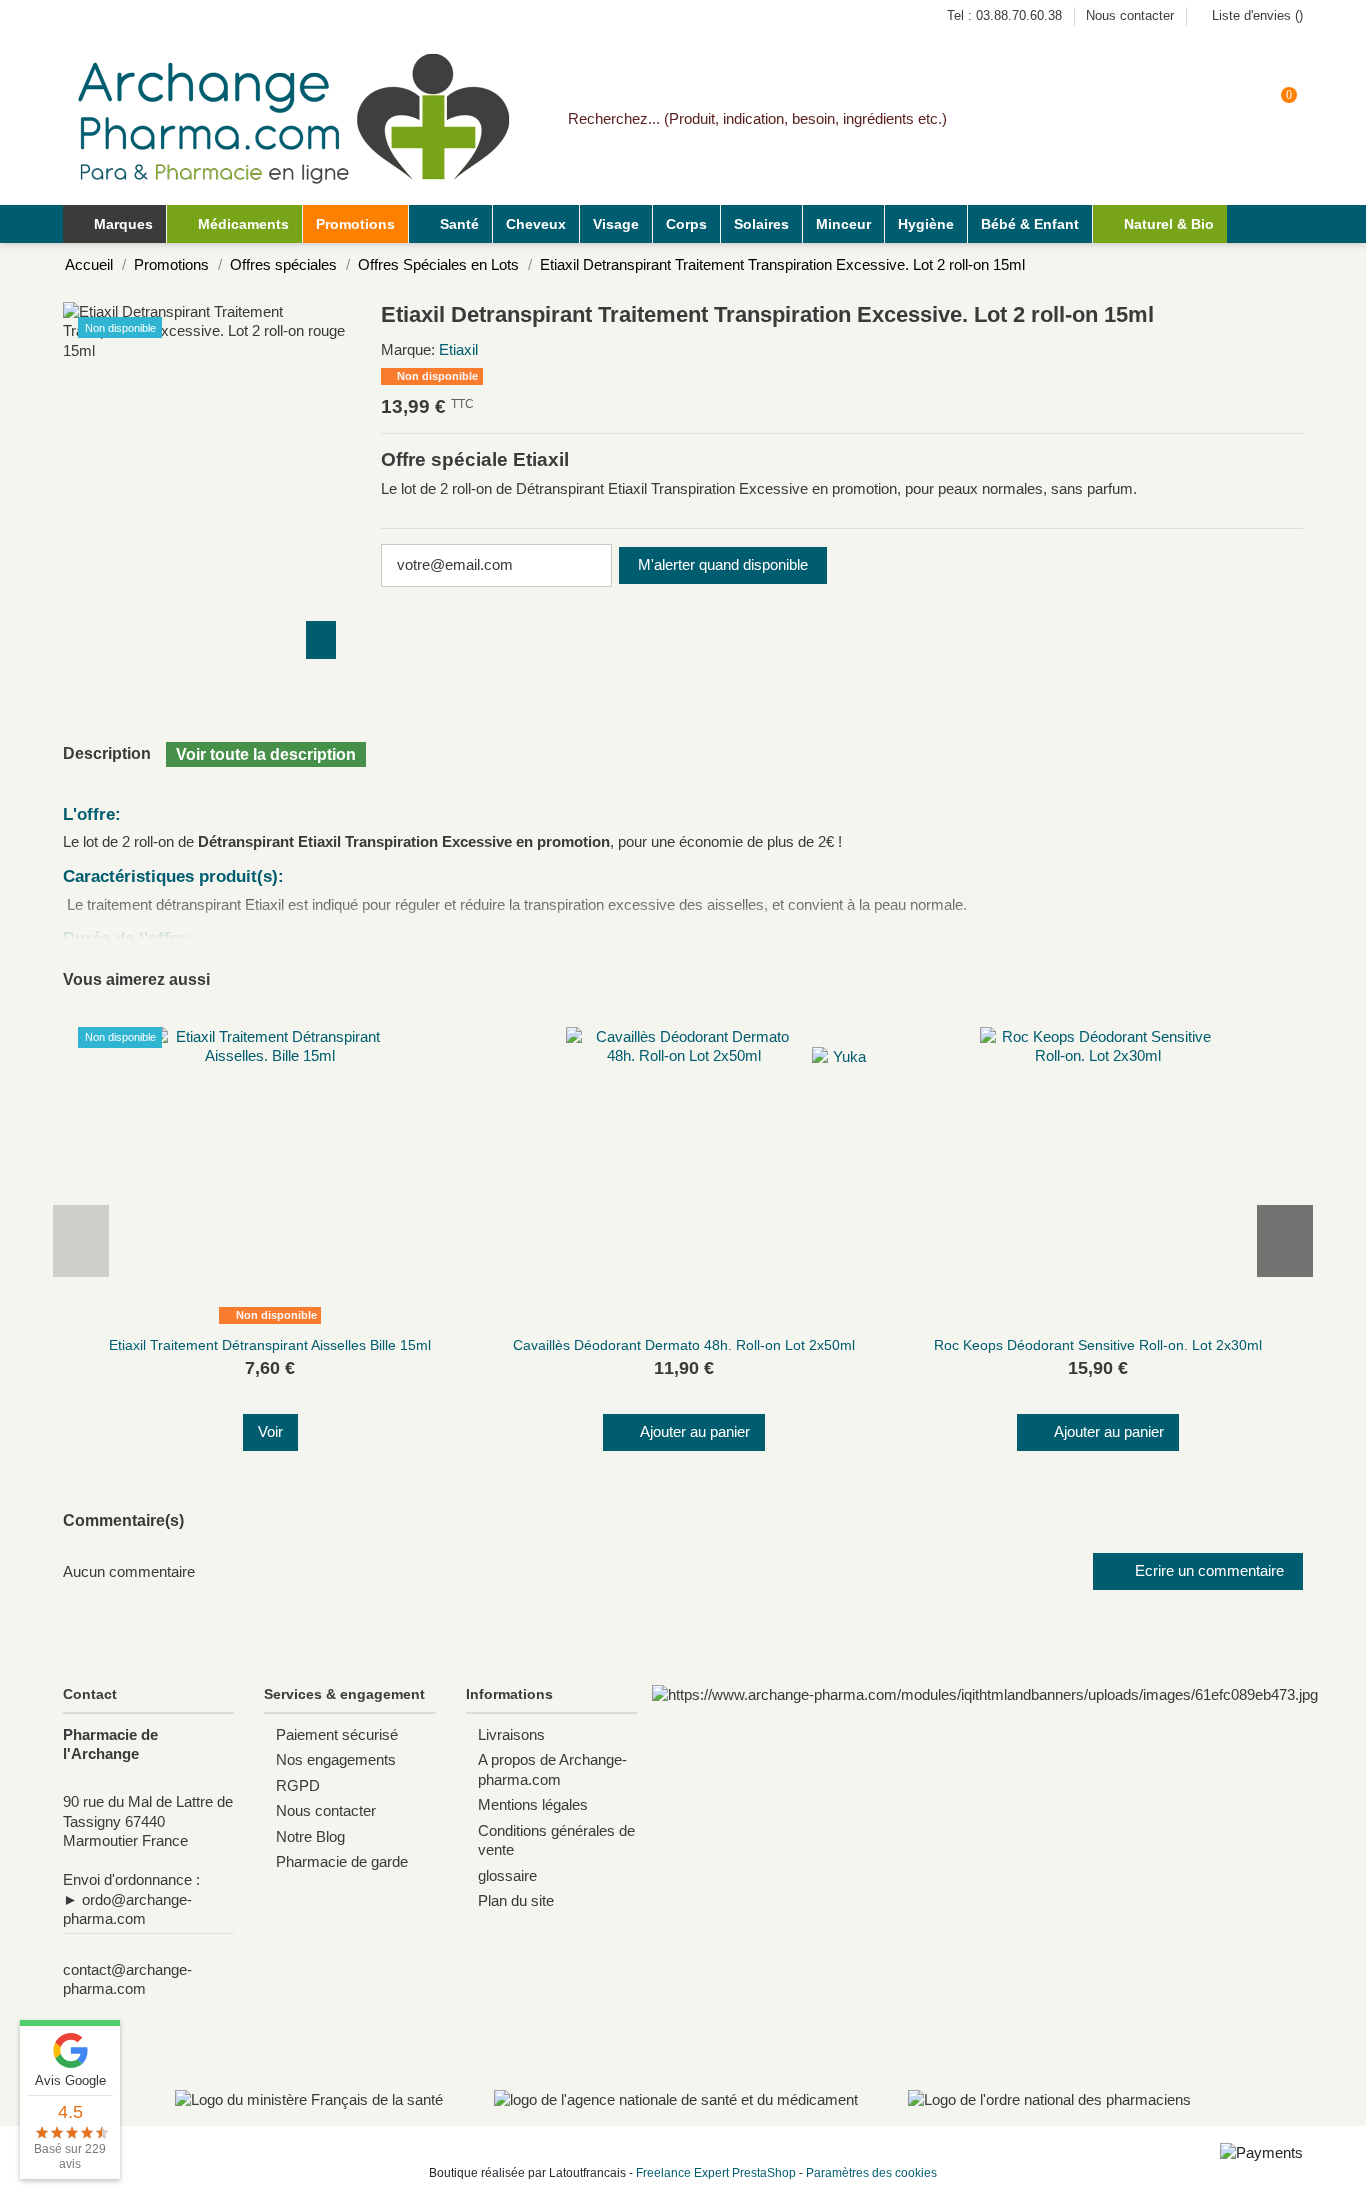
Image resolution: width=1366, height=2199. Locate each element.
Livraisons (511, 1734)
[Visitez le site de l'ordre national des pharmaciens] (1049, 2099)
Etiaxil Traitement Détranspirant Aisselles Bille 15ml (270, 1345)
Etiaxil (458, 349)
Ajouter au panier (695, 1431)
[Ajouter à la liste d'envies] (257, 1324)
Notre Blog (310, 1836)
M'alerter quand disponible (723, 564)
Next (1285, 1241)
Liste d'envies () (1255, 15)
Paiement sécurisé (337, 1734)
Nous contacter (1130, 15)
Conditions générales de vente (556, 1840)
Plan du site (516, 1900)
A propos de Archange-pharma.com (552, 1769)
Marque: (408, 349)
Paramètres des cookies (871, 2173)
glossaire (507, 1875)
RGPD (298, 1785)
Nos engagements (336, 1759)
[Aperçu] (283, 1324)
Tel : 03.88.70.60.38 (1006, 15)
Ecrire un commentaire (1207, 1570)
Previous (81, 1241)
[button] (234, 224)
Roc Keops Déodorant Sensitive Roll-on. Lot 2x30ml (1098, 1345)
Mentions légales (533, 1804)
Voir (270, 1431)
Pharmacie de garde (342, 1861)
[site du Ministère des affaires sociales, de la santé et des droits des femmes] (309, 2099)
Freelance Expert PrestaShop (716, 2173)
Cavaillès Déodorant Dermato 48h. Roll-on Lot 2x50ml (684, 1345)
